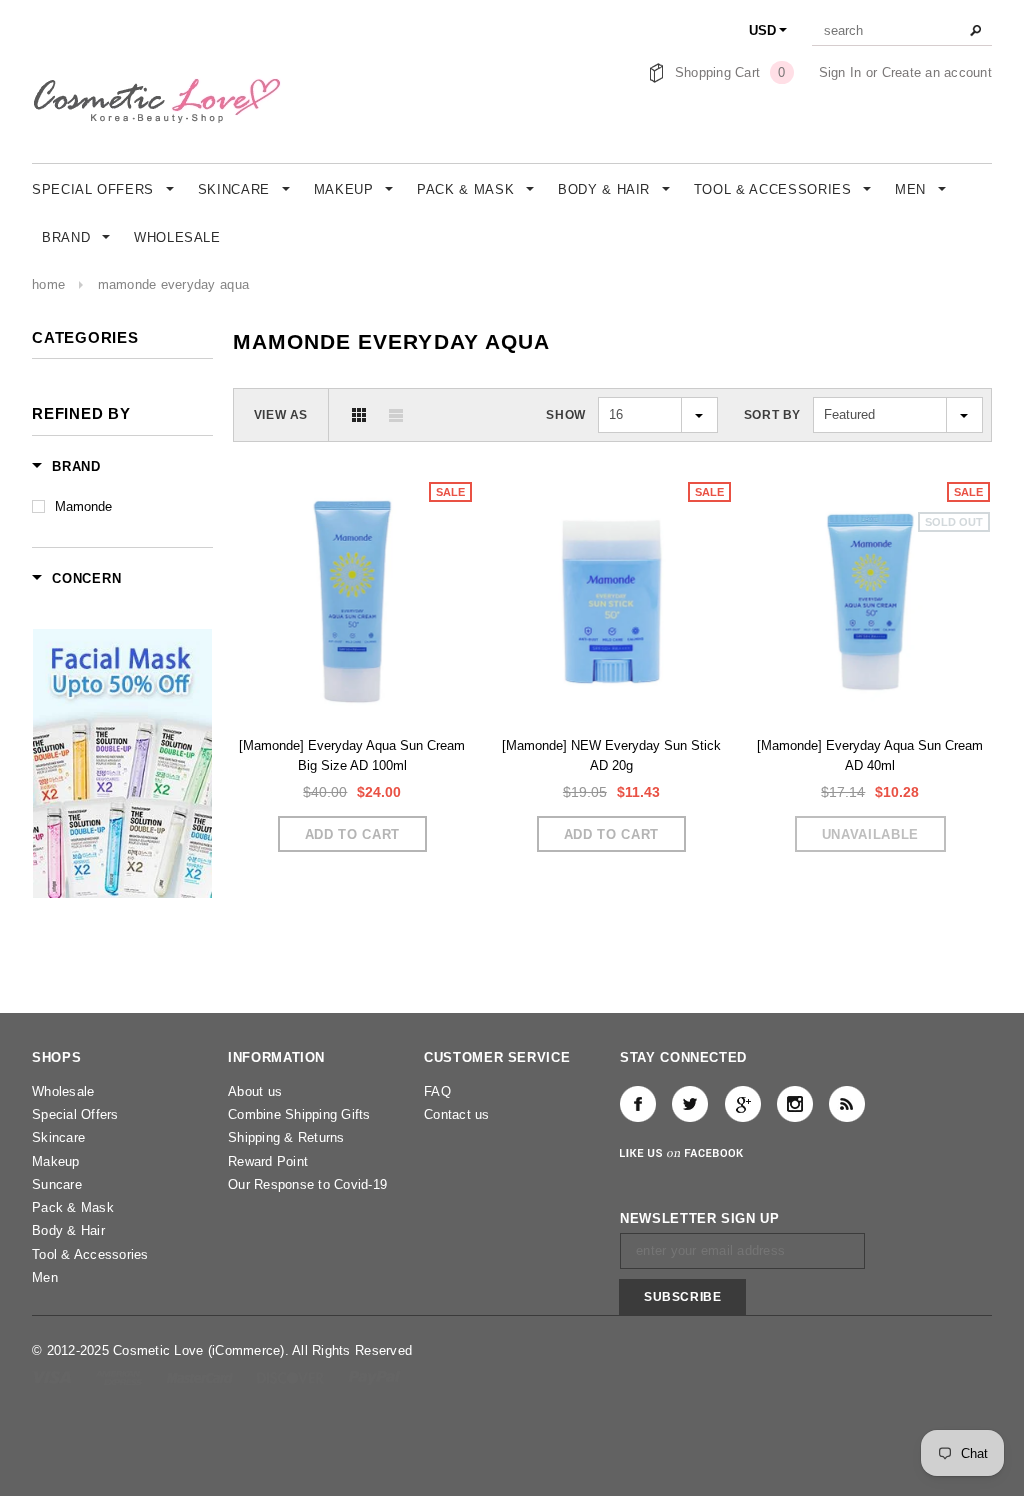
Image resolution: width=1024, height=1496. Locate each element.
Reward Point (268, 1161)
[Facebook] (638, 1104)
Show (565, 415)
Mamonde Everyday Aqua (173, 284)
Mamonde (83, 506)
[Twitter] (690, 1104)
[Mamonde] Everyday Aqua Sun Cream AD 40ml (870, 755)
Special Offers (75, 1114)
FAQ (437, 1091)
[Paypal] (374, 1376)
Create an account (937, 72)
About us (255, 1091)
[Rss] (847, 1104)
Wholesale (63, 1091)
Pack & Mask (73, 1207)
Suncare (57, 1184)
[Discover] (292, 1376)
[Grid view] (359, 415)
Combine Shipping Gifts (299, 1114)
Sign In (840, 72)
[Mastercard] (202, 1376)
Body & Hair (68, 1230)
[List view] (396, 415)
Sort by (772, 415)
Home (48, 284)
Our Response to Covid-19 (307, 1184)
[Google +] (743, 1104)
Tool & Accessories (90, 1254)
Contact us (457, 1114)
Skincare (58, 1137)
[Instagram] (795, 1104)
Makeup (56, 1161)
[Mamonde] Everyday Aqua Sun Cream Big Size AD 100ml (352, 755)
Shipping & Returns (286, 1137)
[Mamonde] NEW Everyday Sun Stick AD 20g (611, 755)
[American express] (120, 1376)
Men (45, 1277)
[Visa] (53, 1376)
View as (281, 415)
